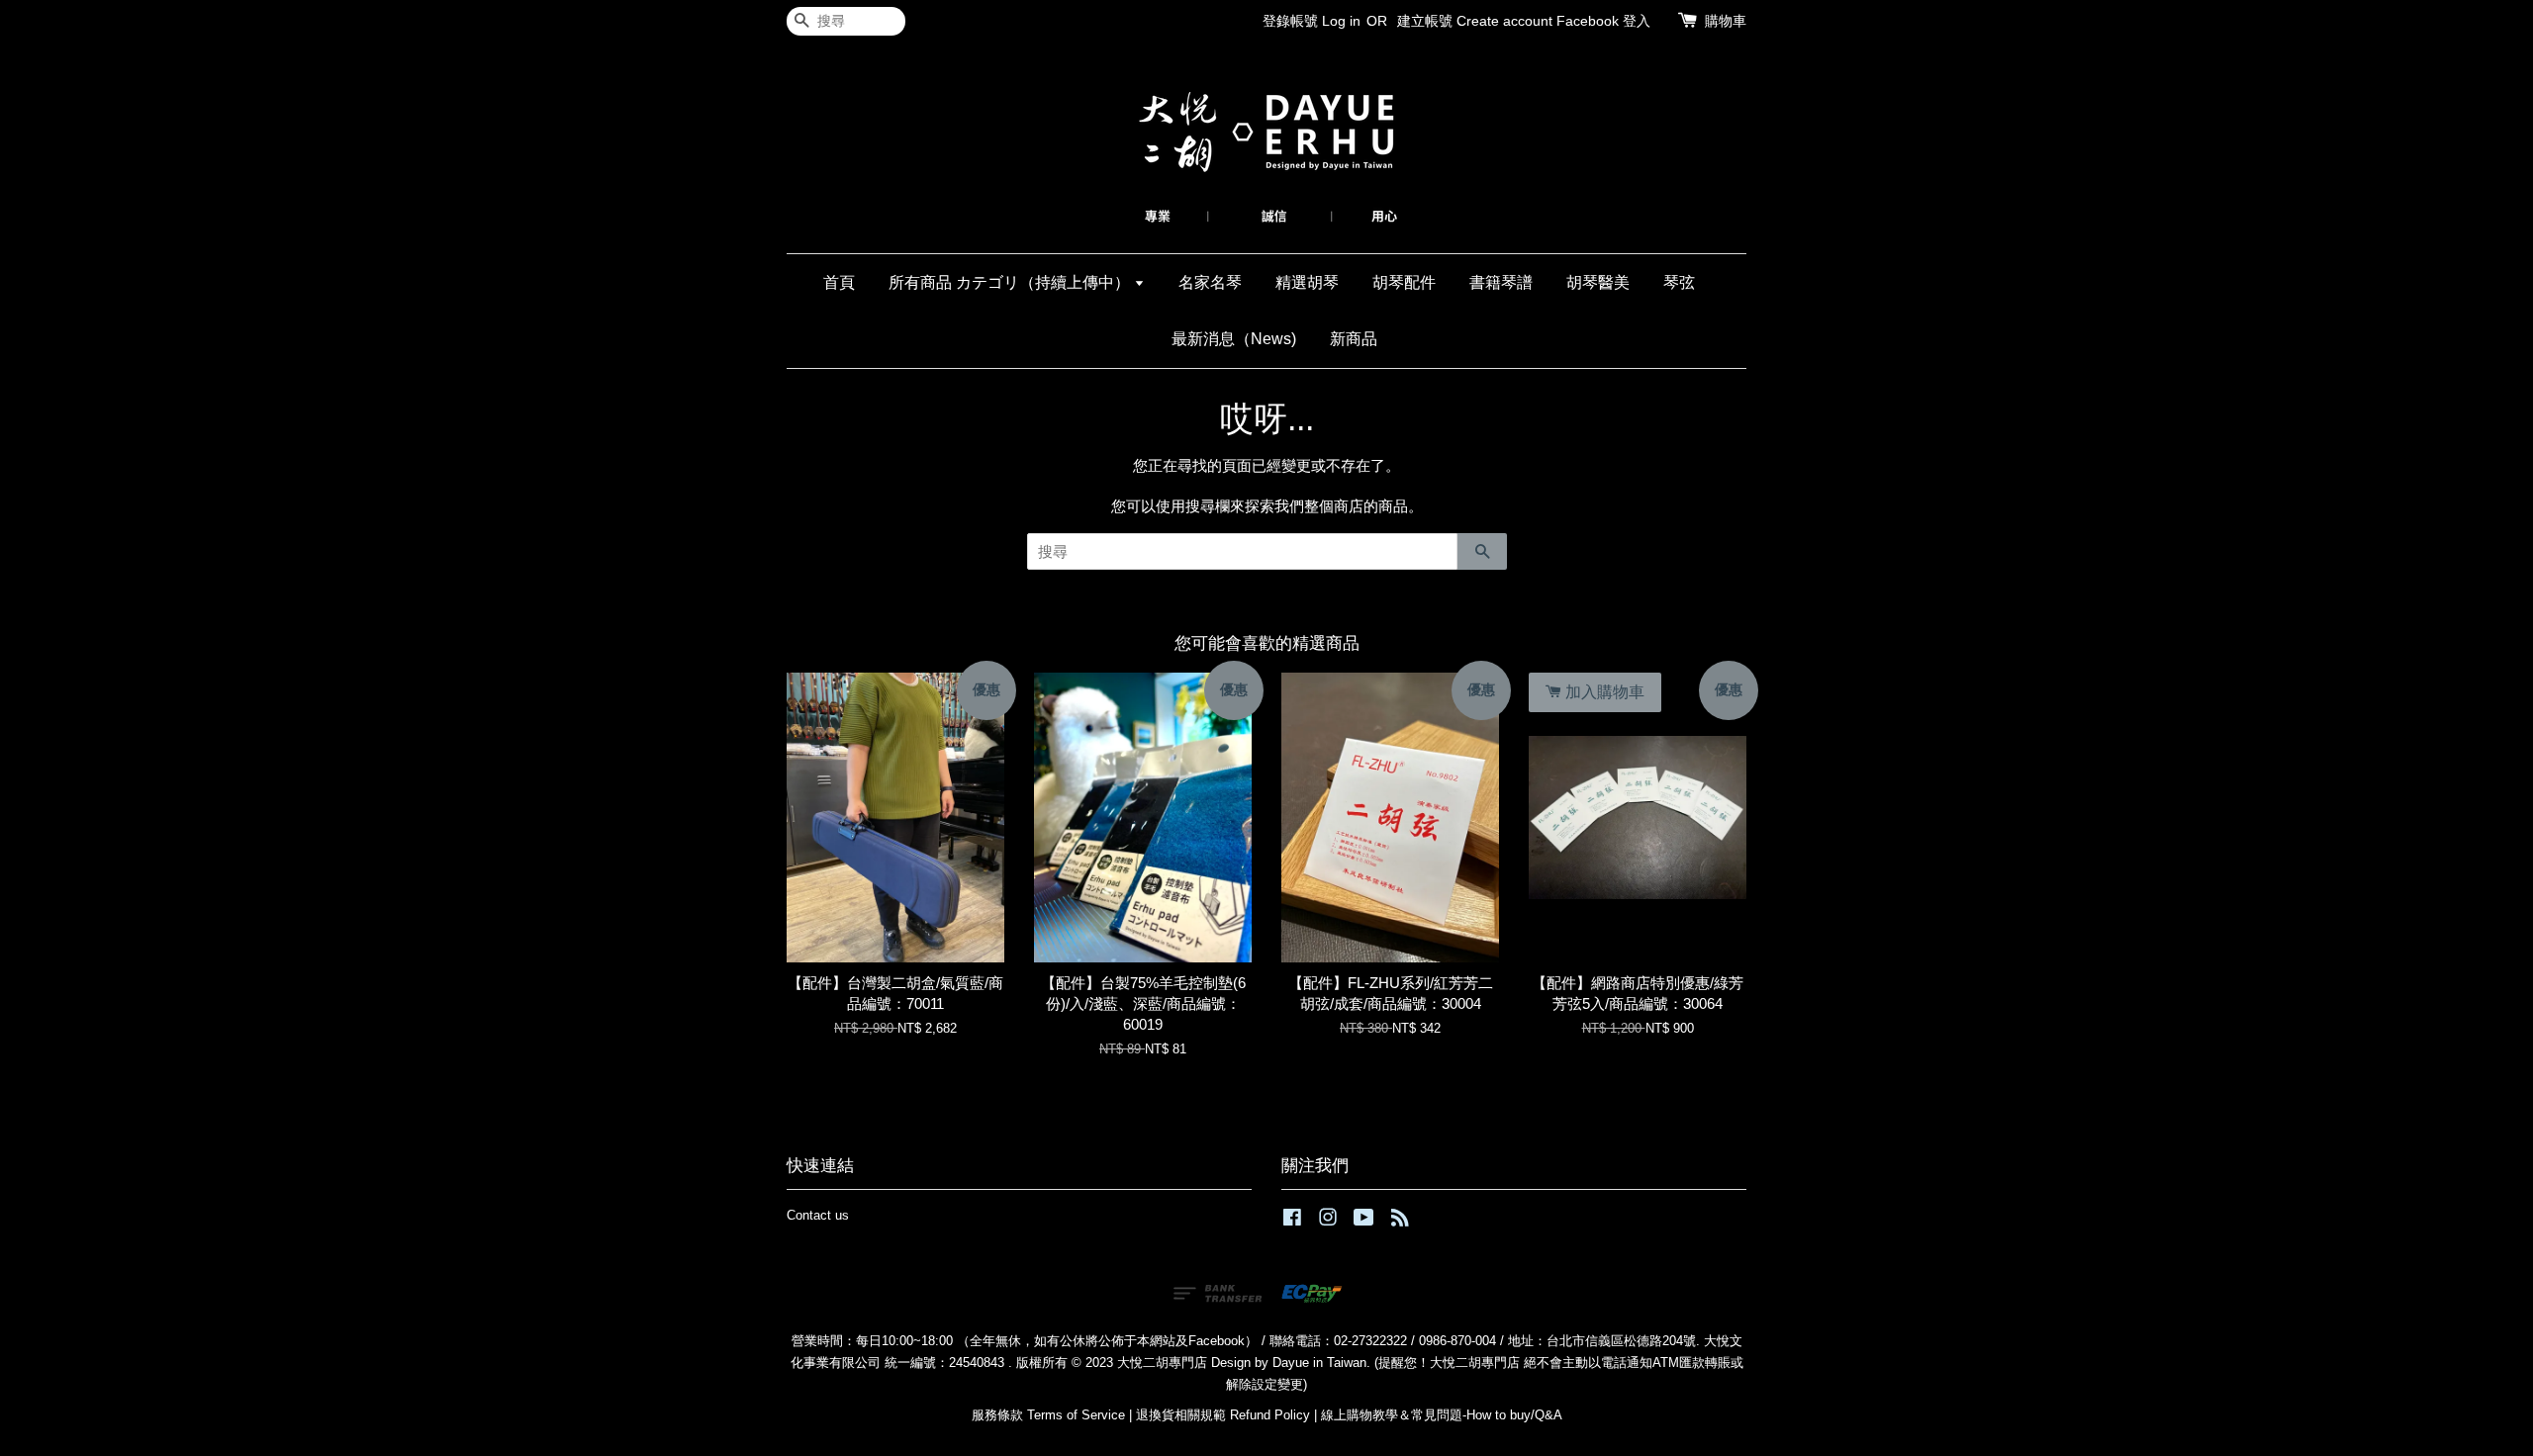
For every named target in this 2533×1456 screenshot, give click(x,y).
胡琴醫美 (1598, 282)
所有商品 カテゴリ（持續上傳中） (1011, 282)
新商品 (1354, 339)
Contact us (818, 1215)
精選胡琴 (1307, 282)
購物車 (1726, 21)
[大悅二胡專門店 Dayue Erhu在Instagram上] (1328, 1221)
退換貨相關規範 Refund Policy (1223, 1415)
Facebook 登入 (1603, 21)
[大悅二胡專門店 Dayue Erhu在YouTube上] (1364, 1221)
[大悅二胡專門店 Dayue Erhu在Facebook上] (1292, 1221)
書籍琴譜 (1501, 282)
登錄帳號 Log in (1312, 21)
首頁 (839, 282)
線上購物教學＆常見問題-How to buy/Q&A (1442, 1415)
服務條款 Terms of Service (1048, 1415)
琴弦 (1679, 282)
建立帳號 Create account (1475, 21)
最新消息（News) (1234, 339)
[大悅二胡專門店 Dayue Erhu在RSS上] (1400, 1221)
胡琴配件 (1404, 282)
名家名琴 (1210, 282)
